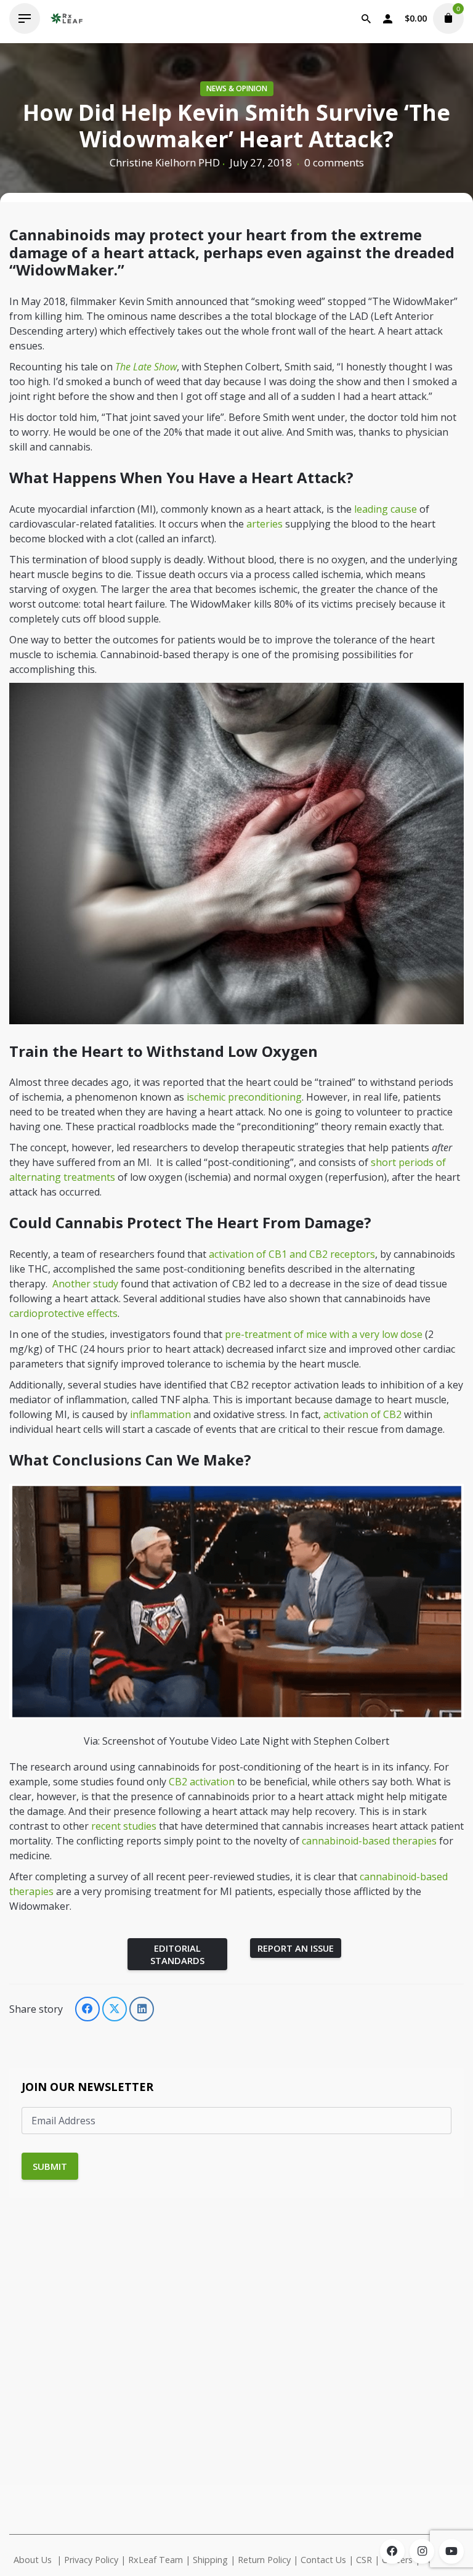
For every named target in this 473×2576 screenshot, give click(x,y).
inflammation (160, 1414)
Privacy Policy (91, 2560)
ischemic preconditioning (244, 1097)
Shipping (210, 2560)
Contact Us (323, 2560)
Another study (85, 1284)
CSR (364, 2560)
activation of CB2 (362, 1414)
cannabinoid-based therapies (369, 1841)
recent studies (124, 1826)
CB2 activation (202, 1782)
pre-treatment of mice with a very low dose (324, 1334)
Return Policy (264, 2560)
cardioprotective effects (63, 1313)
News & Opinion (237, 88)
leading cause (386, 509)
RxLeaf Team (156, 2560)
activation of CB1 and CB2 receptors (292, 1254)
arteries (265, 524)
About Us (33, 2560)
